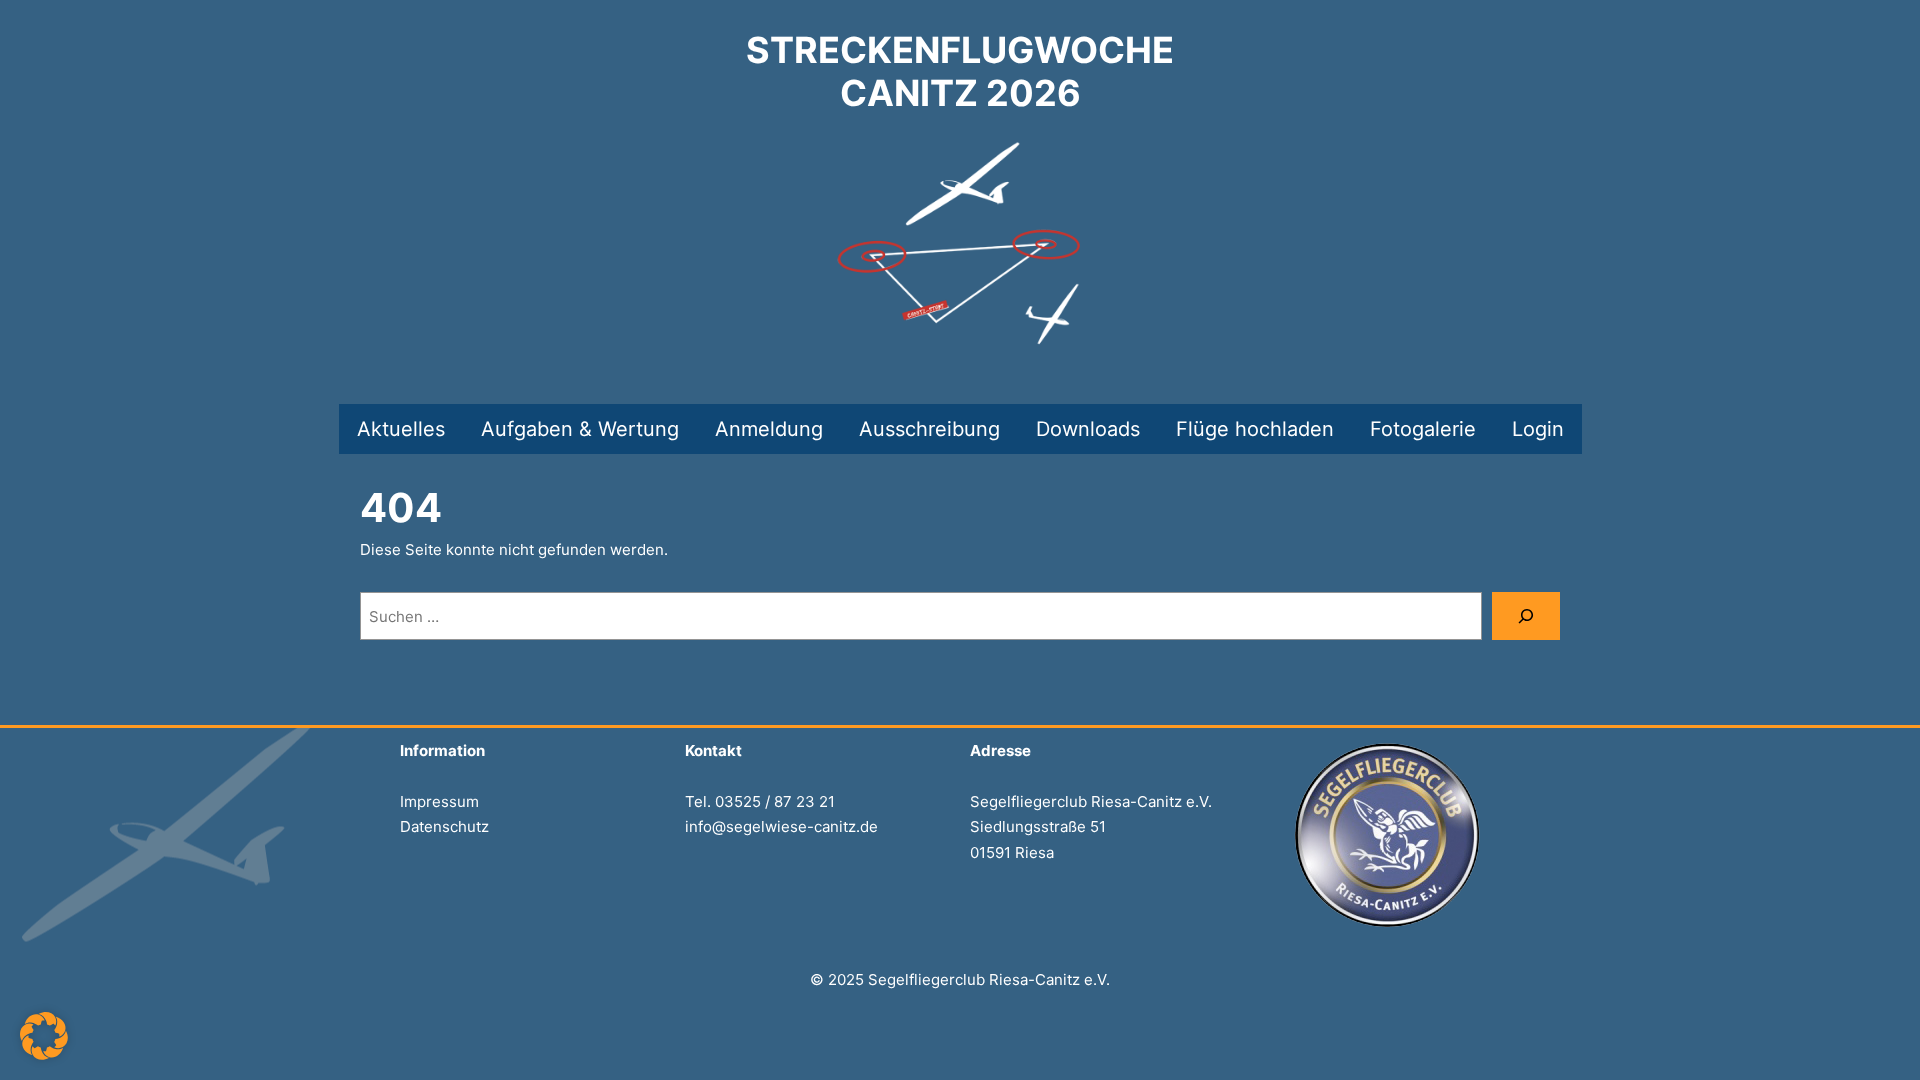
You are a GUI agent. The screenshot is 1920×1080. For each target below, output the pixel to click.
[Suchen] (1526, 616)
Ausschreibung (929, 429)
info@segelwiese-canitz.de (781, 826)
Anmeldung (769, 429)
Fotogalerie (1423, 429)
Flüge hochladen (1255, 429)
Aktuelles (401, 429)
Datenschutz (444, 826)
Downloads (1088, 429)
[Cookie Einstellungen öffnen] (44, 1054)
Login (1538, 429)
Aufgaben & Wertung (580, 429)
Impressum (439, 801)
